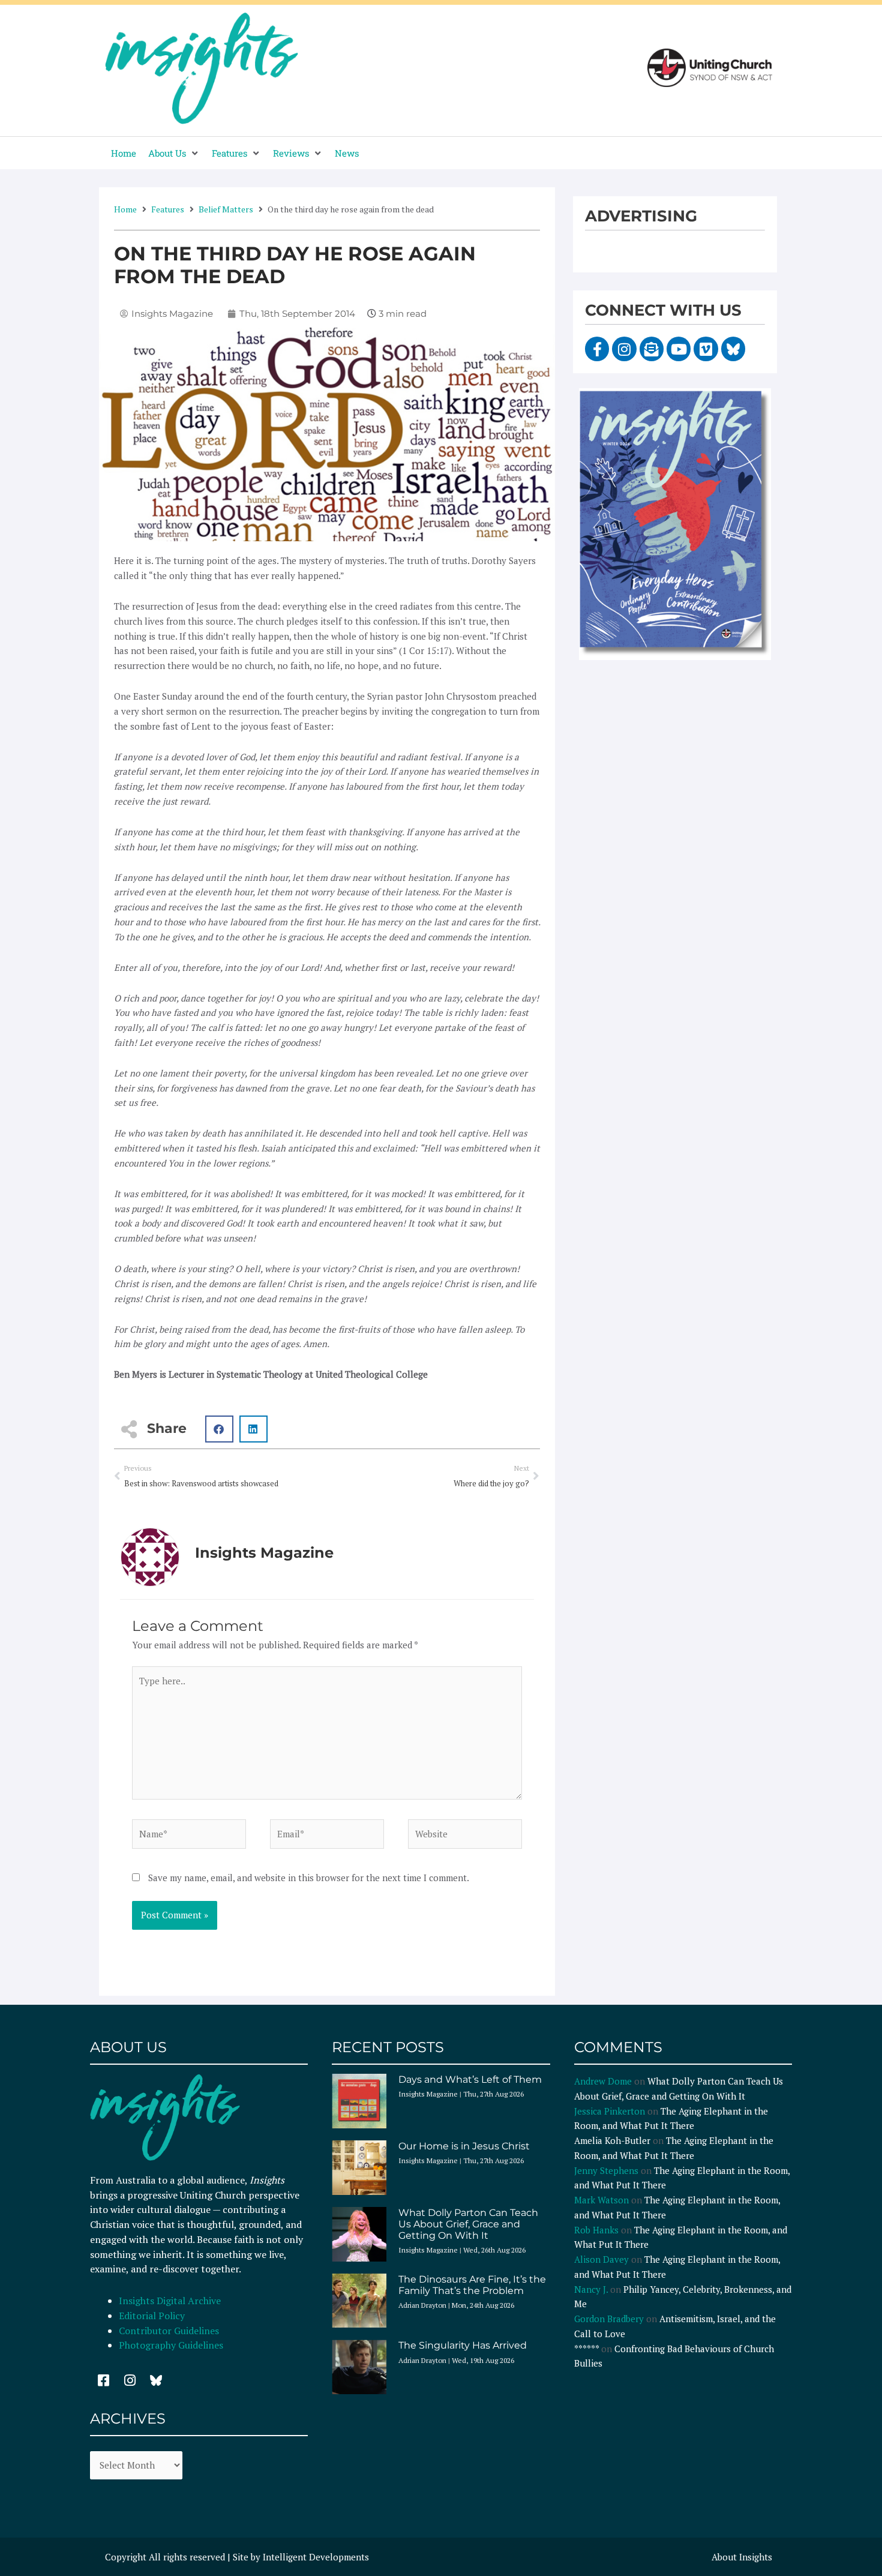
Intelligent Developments (316, 2557)
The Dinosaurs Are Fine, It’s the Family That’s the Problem (472, 2285)
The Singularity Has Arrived (463, 2345)
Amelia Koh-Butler (612, 2140)
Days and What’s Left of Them (470, 2079)
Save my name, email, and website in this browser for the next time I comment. (309, 1878)
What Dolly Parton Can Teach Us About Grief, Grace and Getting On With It (468, 2224)
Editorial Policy (153, 2316)
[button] (174, 153)
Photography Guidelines (171, 2345)
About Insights (742, 2557)
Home (125, 209)
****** (586, 2349)
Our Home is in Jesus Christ (464, 2146)
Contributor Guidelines (169, 2331)
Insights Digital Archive (170, 2301)
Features (168, 209)
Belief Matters (226, 209)
